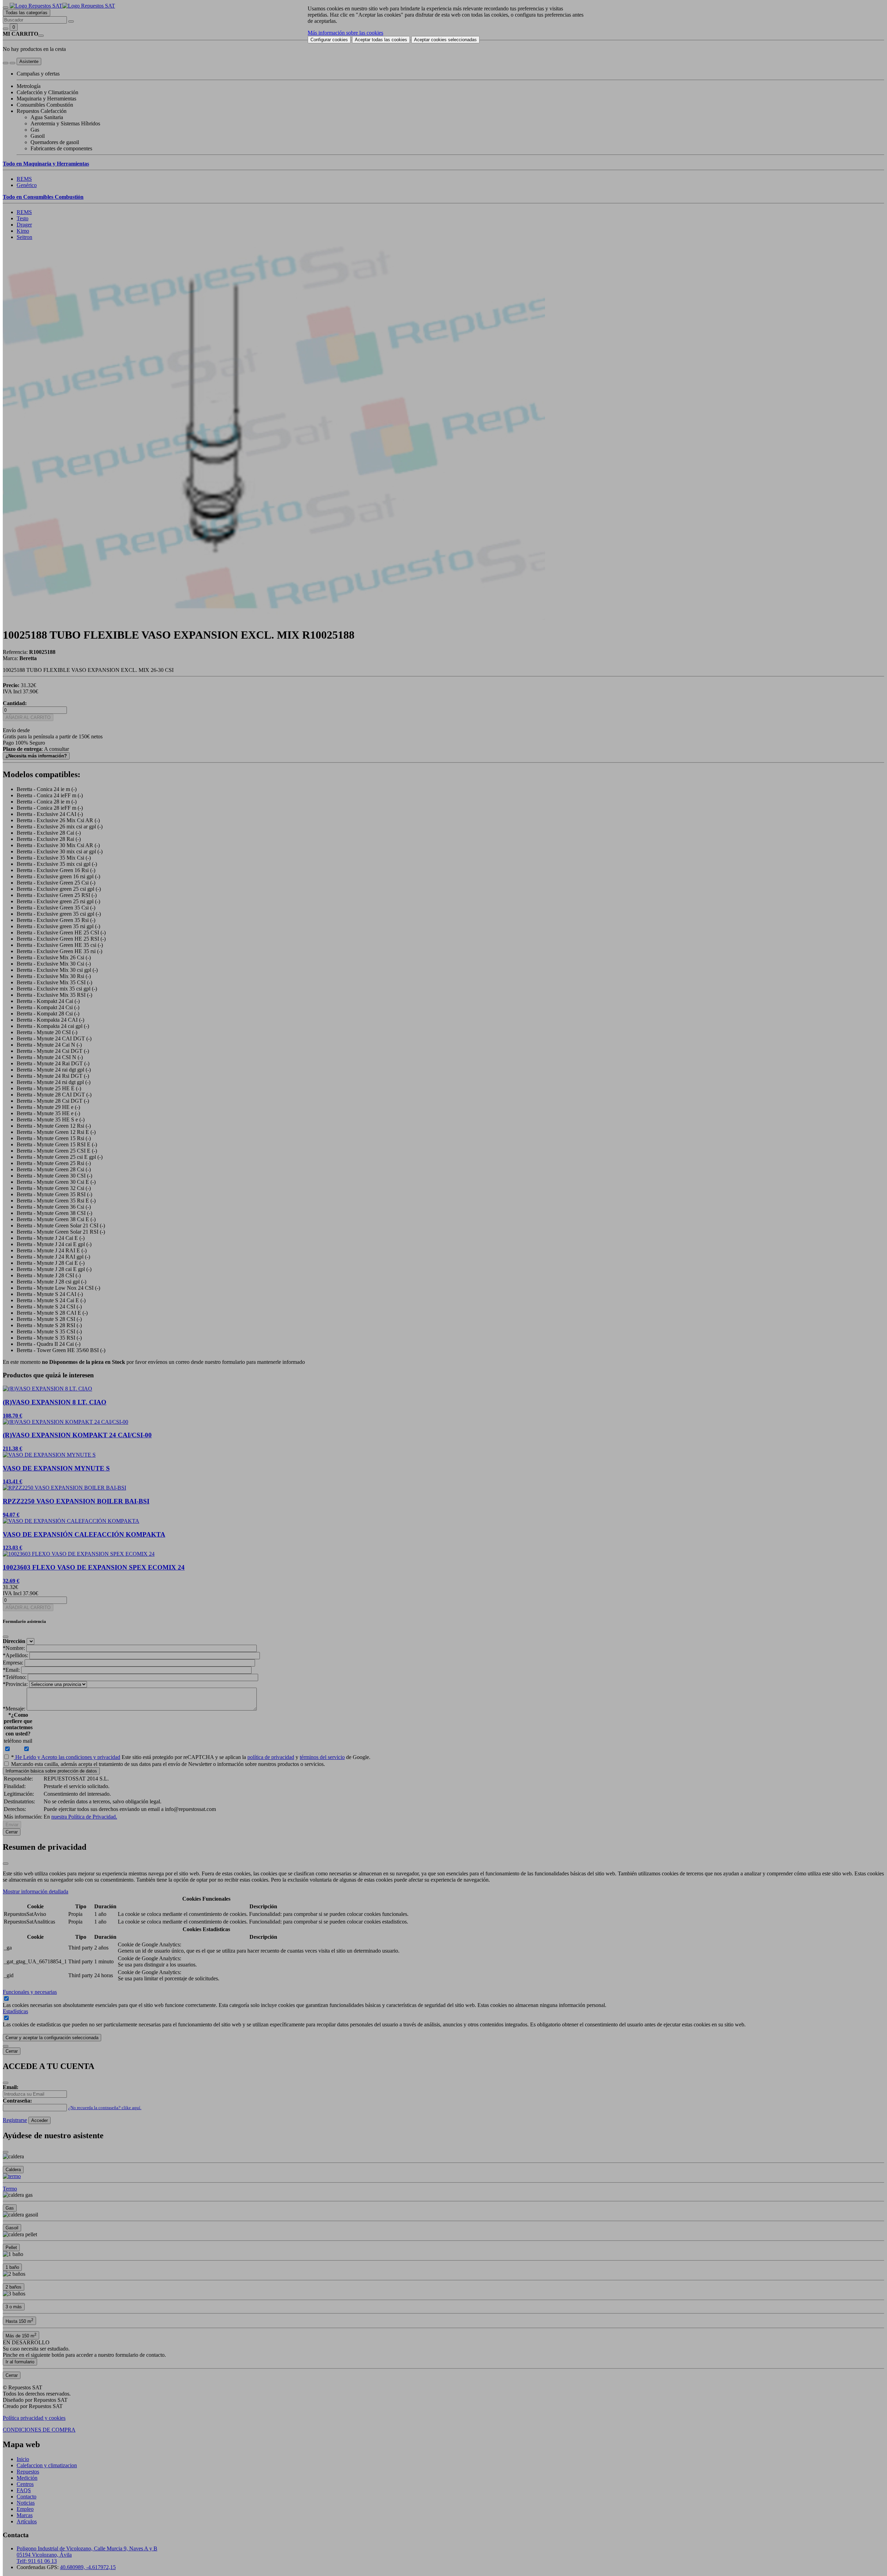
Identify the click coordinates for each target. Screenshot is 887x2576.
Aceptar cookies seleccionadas (445, 40)
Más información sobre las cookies (345, 33)
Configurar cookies (329, 40)
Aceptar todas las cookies (381, 40)
